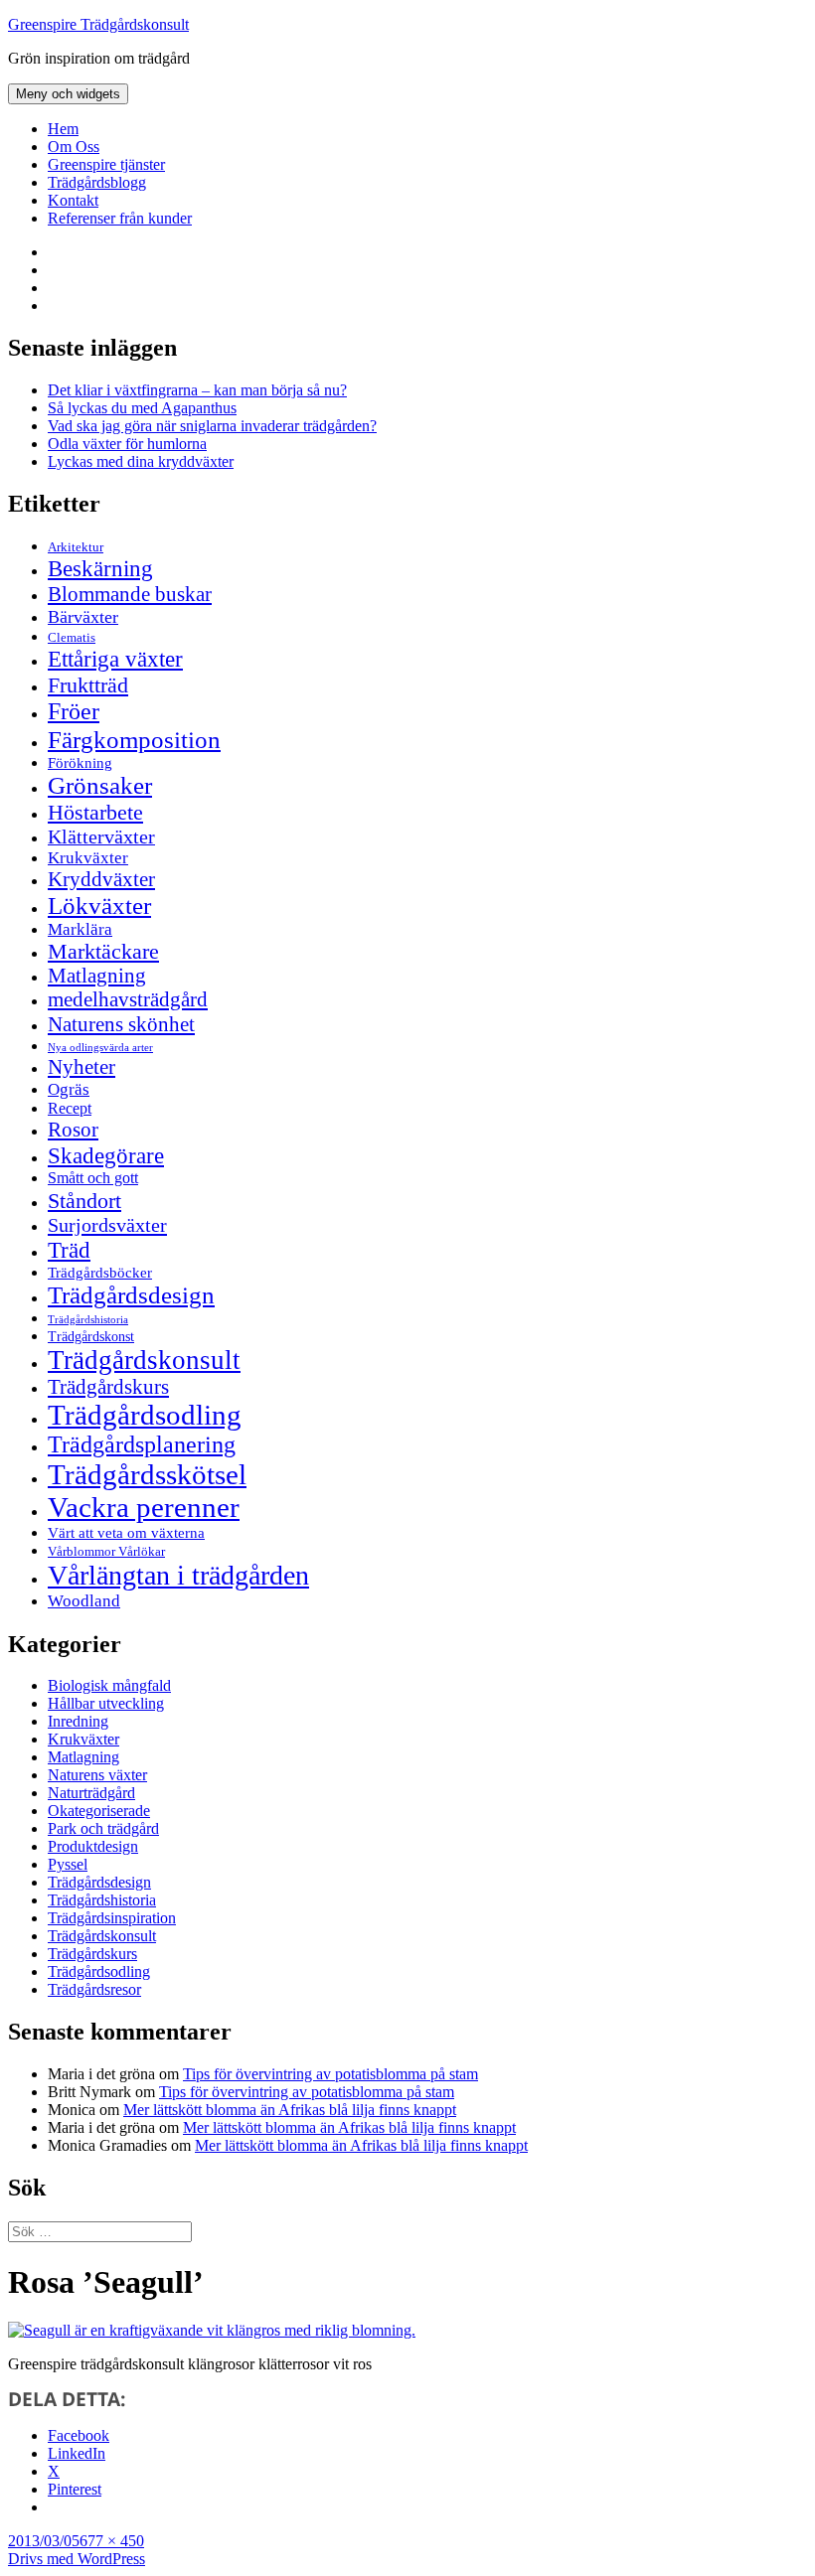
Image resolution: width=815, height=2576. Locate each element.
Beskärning (100, 568)
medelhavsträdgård (128, 999)
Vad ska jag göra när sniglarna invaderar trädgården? (212, 426)
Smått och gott (93, 1178)
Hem (63, 129)
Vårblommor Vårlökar (106, 1551)
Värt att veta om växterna (126, 1533)
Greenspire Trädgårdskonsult (98, 24)
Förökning (80, 762)
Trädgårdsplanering (142, 1444)
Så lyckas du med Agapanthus (142, 408)
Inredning (78, 1721)
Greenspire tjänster (106, 164)
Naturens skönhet (121, 1024)
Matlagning (97, 976)
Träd (69, 1250)
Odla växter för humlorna (127, 444)
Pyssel (68, 1864)
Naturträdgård (91, 1793)
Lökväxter (99, 905)
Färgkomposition (134, 739)
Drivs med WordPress (77, 2559)
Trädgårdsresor (94, 1989)
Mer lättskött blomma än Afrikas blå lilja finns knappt (290, 2110)
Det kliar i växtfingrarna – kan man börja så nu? (197, 390)
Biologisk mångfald (109, 1685)
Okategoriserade (99, 1811)
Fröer (74, 711)
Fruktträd (88, 685)
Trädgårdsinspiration (112, 1918)
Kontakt (73, 200)
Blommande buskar (130, 594)
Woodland (84, 1601)
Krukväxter (88, 858)
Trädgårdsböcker (100, 1272)
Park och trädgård (103, 1828)
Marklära (80, 929)
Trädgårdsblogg (97, 182)
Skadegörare (106, 1155)
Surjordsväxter (107, 1225)
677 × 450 (112, 2541)
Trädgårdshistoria (88, 1320)
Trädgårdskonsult (144, 1360)
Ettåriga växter (115, 659)
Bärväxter (83, 617)
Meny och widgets (68, 94)
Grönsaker (100, 785)
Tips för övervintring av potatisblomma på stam (330, 2074)
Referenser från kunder (120, 218)
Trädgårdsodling (145, 1415)
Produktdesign (93, 1846)
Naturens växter (97, 1775)
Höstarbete (95, 812)
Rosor (73, 1130)
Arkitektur (76, 547)
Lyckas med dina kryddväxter (141, 461)
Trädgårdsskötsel (147, 1474)
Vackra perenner (144, 1507)
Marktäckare (103, 952)
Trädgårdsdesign (131, 1295)
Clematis (72, 638)
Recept (70, 1108)
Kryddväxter (101, 879)
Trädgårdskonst (91, 1337)
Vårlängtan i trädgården (178, 1575)
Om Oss (74, 147)
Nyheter (81, 1067)
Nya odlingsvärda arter (100, 1047)
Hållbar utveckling (106, 1703)
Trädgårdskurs (108, 1387)
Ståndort (84, 1201)
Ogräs (69, 1089)
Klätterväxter (101, 836)
